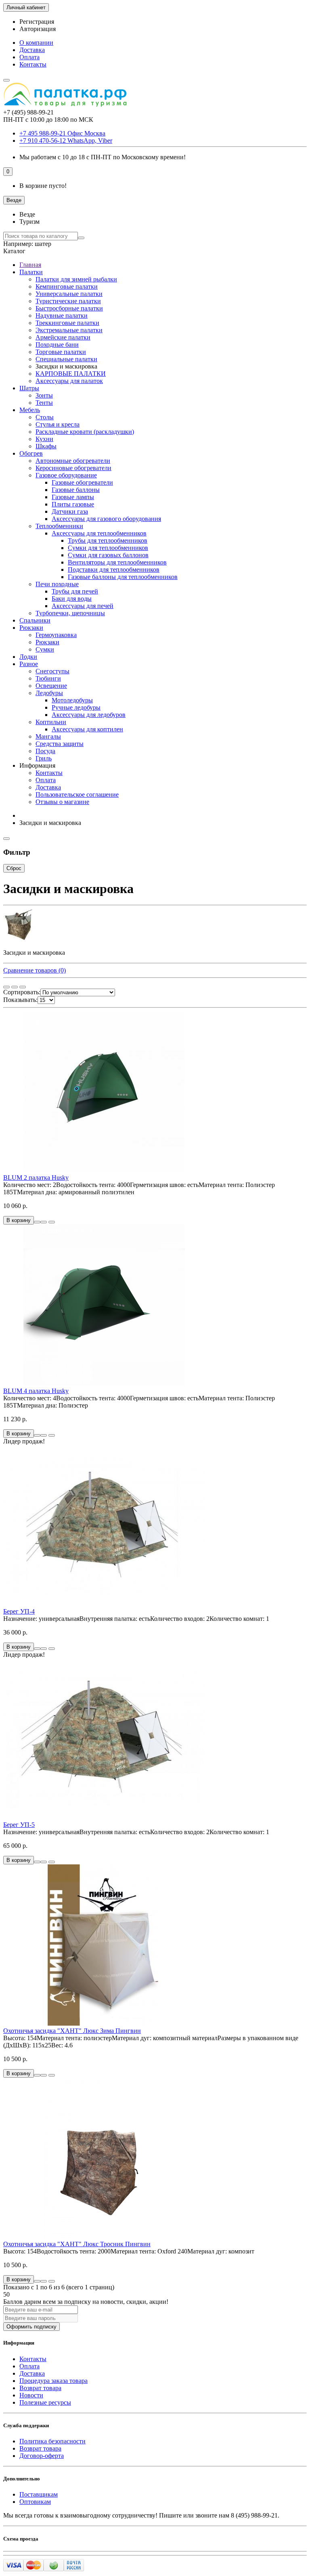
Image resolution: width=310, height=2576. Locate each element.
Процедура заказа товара (53, 2381)
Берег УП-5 (19, 1825)
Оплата (29, 57)
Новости (31, 2395)
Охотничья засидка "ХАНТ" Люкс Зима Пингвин (72, 2031)
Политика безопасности (52, 2441)
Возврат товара (40, 2388)
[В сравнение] (52, 1222)
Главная (30, 265)
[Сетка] (6, 987)
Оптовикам (35, 2502)
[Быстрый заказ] (37, 1222)
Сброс (14, 868)
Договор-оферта (42, 2456)
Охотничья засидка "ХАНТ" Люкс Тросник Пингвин (77, 2244)
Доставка (32, 50)
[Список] (15, 987)
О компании (36, 43)
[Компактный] (23, 987)
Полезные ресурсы (45, 2402)
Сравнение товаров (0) (35, 970)
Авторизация (38, 29)
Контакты (33, 64)
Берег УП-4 (19, 1611)
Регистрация (37, 22)
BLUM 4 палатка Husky (36, 1391)
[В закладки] (44, 1222)
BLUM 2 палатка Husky (36, 1178)
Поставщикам (39, 2494)
